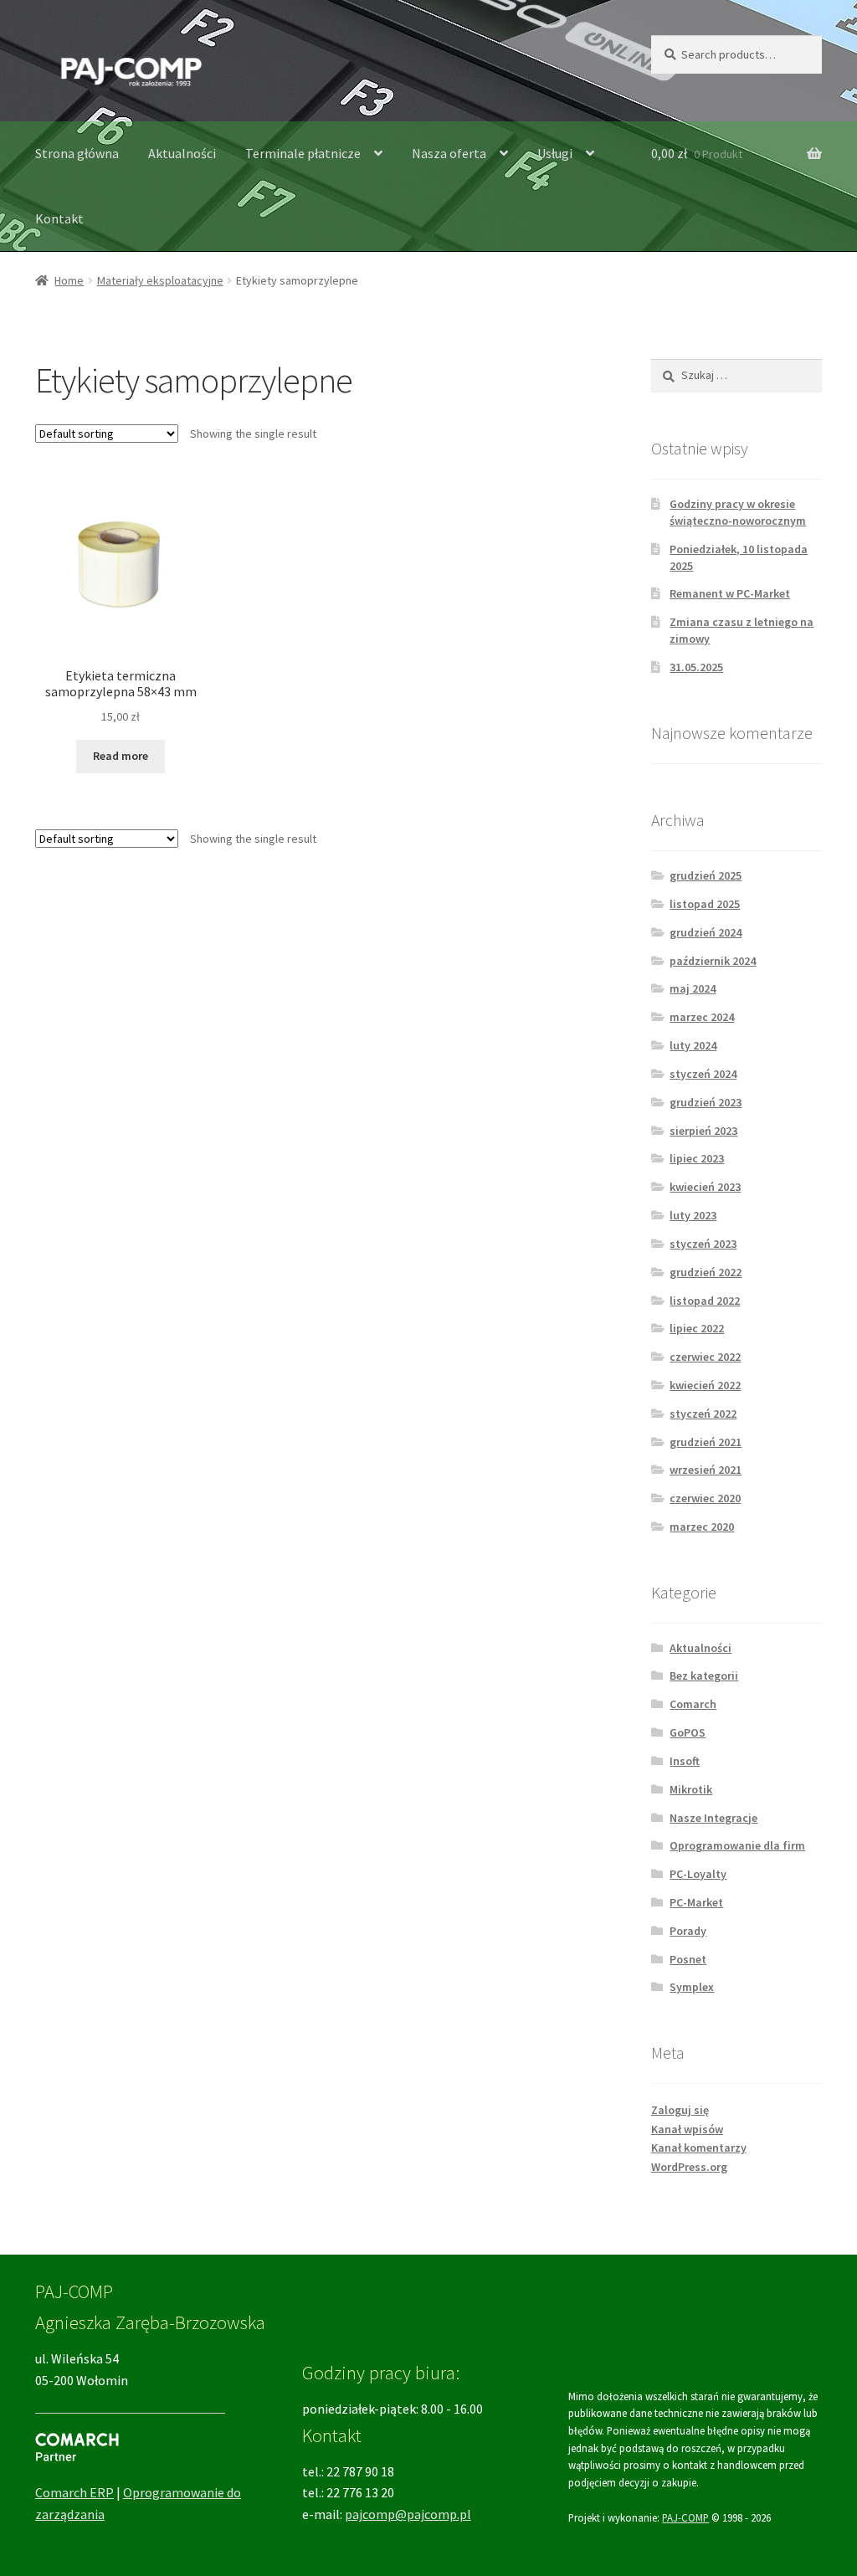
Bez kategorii (704, 1675)
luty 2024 (693, 1045)
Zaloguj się (680, 2110)
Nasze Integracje (713, 1818)
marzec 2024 (702, 1017)
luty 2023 (693, 1215)
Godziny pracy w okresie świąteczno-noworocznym (738, 512)
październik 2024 (713, 961)
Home (69, 280)
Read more (121, 756)
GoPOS (688, 1732)
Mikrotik (691, 1789)
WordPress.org (689, 2167)
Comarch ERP (74, 2492)
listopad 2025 (705, 904)
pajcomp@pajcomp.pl (408, 2514)
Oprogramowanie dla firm (737, 1845)
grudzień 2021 (706, 1442)
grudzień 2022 (706, 1272)
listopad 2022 (705, 1301)
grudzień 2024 (706, 932)
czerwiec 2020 (705, 1498)
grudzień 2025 (706, 875)
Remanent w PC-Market (730, 593)
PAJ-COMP (685, 2517)
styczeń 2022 (703, 1414)
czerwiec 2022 (705, 1357)
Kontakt (59, 218)
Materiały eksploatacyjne (160, 280)
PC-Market (696, 1902)
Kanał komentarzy (699, 2148)
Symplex (692, 1987)
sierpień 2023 (703, 1131)
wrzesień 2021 (706, 1470)
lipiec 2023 (697, 1158)
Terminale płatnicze (303, 153)
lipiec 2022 (697, 1328)
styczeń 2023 (703, 1244)
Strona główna (77, 153)
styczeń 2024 (703, 1074)
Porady (688, 1931)
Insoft (685, 1761)
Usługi (555, 153)
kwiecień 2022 (705, 1385)
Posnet (688, 1959)
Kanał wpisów (687, 2129)
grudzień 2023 (706, 1102)
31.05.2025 (696, 667)
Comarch (693, 1704)
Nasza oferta (449, 153)
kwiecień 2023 (705, 1187)
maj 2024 (693, 988)
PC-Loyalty (698, 1874)
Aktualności (182, 153)
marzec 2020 (702, 1527)
